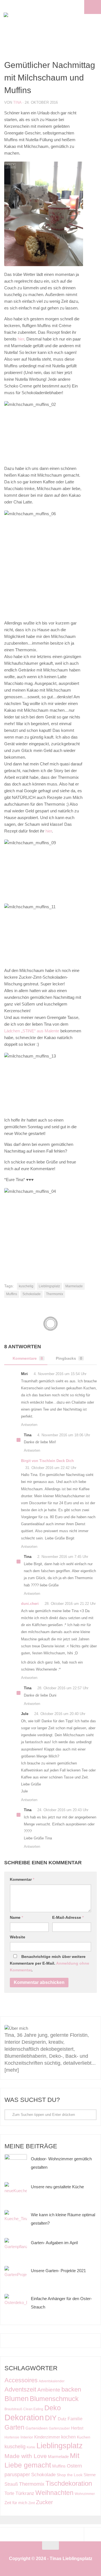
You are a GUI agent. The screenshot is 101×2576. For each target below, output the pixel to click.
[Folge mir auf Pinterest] (59, 2007)
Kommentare (28, 1358)
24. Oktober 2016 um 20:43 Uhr (63, 1810)
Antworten (29, 1425)
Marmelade (74, 1286)
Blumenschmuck (54, 2399)
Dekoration (24, 2417)
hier (21, 339)
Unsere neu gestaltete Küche (57, 2187)
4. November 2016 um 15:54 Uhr (60, 1374)
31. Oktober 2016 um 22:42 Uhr (51, 1468)
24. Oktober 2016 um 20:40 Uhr (60, 1714)
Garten (14, 2427)
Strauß (11, 2484)
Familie (75, 2419)
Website (18, 1937)
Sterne (90, 2475)
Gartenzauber (59, 2428)
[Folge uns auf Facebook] (46, 2007)
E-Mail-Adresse (68, 1917)
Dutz (62, 2419)
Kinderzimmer (47, 2437)
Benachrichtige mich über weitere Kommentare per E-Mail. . (50, 1963)
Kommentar (22, 1879)
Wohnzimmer (85, 2494)
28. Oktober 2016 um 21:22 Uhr (70, 1604)
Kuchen (84, 2437)
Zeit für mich (16, 2503)
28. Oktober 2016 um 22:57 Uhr (63, 1688)
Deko (53, 2408)
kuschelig (26, 1286)
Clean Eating (33, 2409)
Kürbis (31, 2447)
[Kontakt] (86, 2007)
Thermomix (55, 1294)
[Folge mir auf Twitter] (73, 2007)
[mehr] (12, 2070)
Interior (27, 2437)
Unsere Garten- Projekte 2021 (58, 2271)
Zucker (44, 2502)
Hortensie (12, 2437)
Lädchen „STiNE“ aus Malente (32, 1031)
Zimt (32, 2503)
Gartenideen (37, 2428)
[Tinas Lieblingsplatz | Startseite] (30, 20)
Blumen (17, 2398)
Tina (17, 102)
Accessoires (21, 2380)
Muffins (12, 1294)
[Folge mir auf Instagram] (32, 2007)
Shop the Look (70, 2475)
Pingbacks (69, 1358)
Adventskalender (52, 2381)
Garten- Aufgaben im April (54, 2243)
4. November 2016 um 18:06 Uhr (64, 1435)
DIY (51, 2418)
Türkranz (25, 2493)
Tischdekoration (69, 2483)
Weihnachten (54, 2493)
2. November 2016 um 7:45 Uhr (63, 1557)
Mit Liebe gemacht (42, 2460)
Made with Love (26, 2456)
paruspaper (17, 2474)
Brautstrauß (13, 2409)
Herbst (77, 2428)
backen (71, 2389)
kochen (68, 2437)
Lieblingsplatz (49, 1286)
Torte (9, 2493)
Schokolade (32, 1294)
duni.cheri (30, 1604)
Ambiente (49, 2390)
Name (16, 1917)
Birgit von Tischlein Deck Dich (47, 1461)
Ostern (74, 2466)
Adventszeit (20, 2389)
